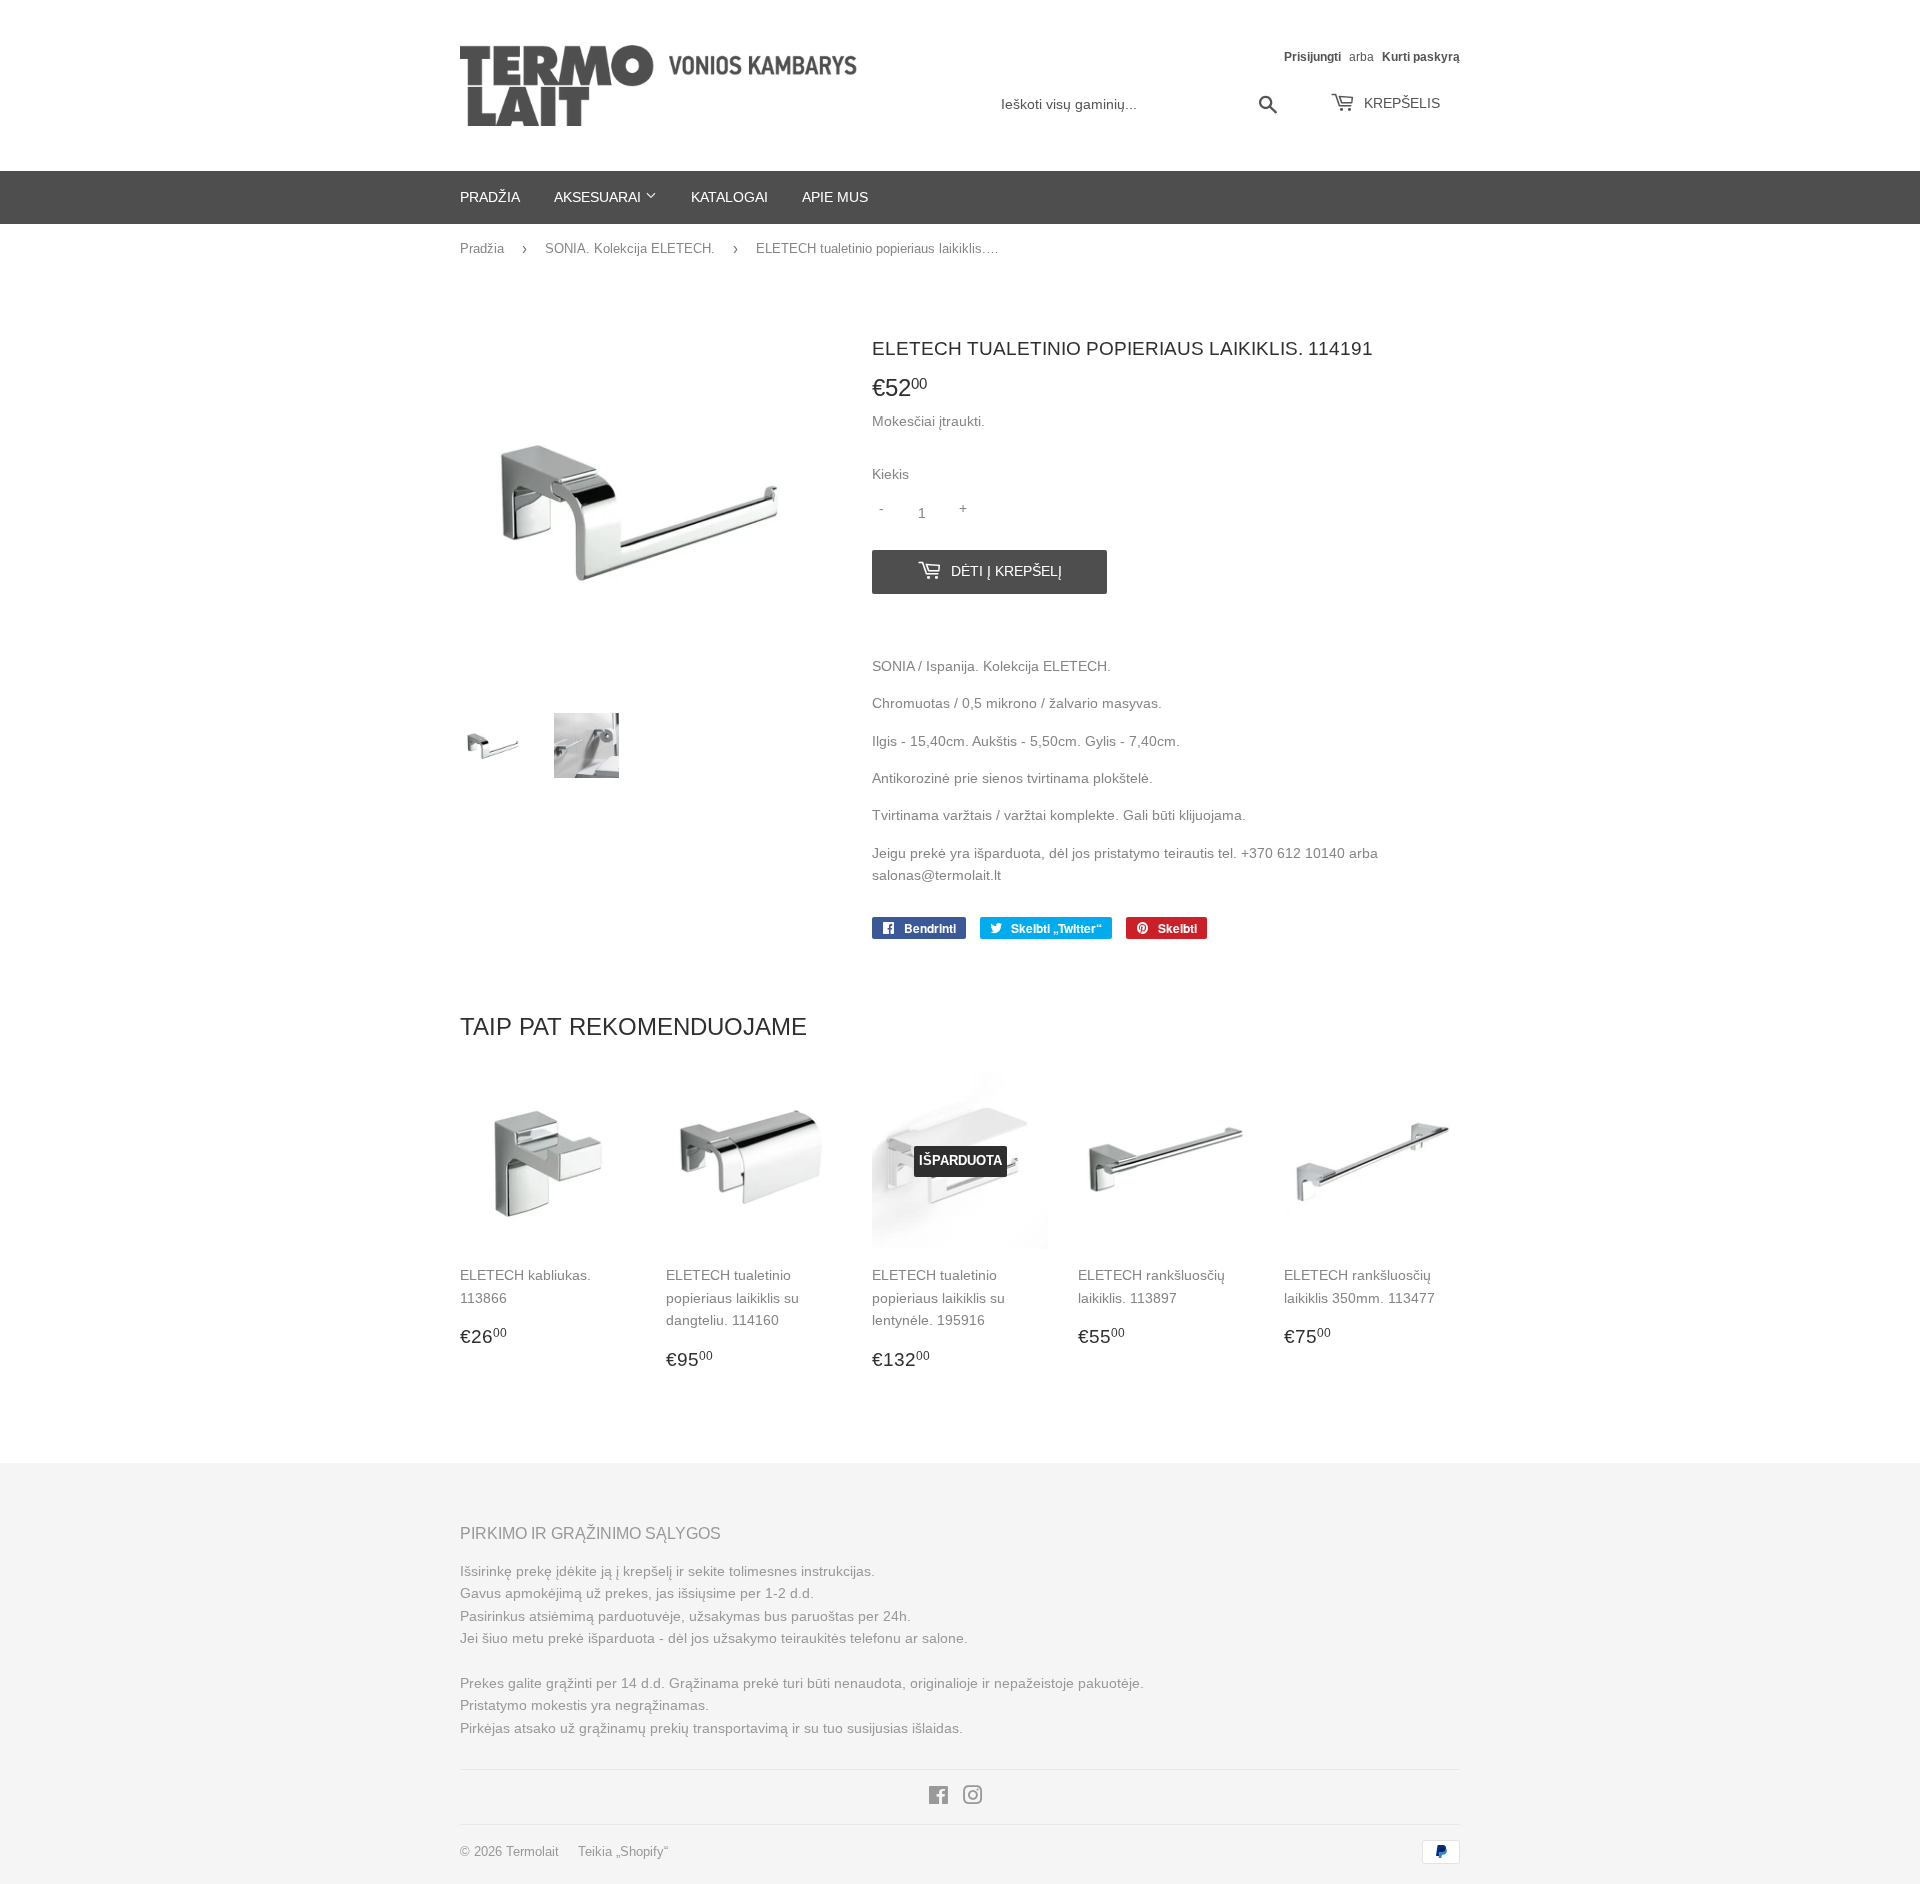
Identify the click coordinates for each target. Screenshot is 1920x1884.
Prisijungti (1312, 57)
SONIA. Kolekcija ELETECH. (630, 248)
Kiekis (890, 474)
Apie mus (835, 197)
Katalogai (729, 197)
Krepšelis (1400, 103)
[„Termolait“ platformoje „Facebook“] (938, 1798)
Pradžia (490, 197)
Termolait (532, 1851)
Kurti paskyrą (1421, 57)
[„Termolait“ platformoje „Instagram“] (973, 1798)
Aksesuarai (599, 197)
